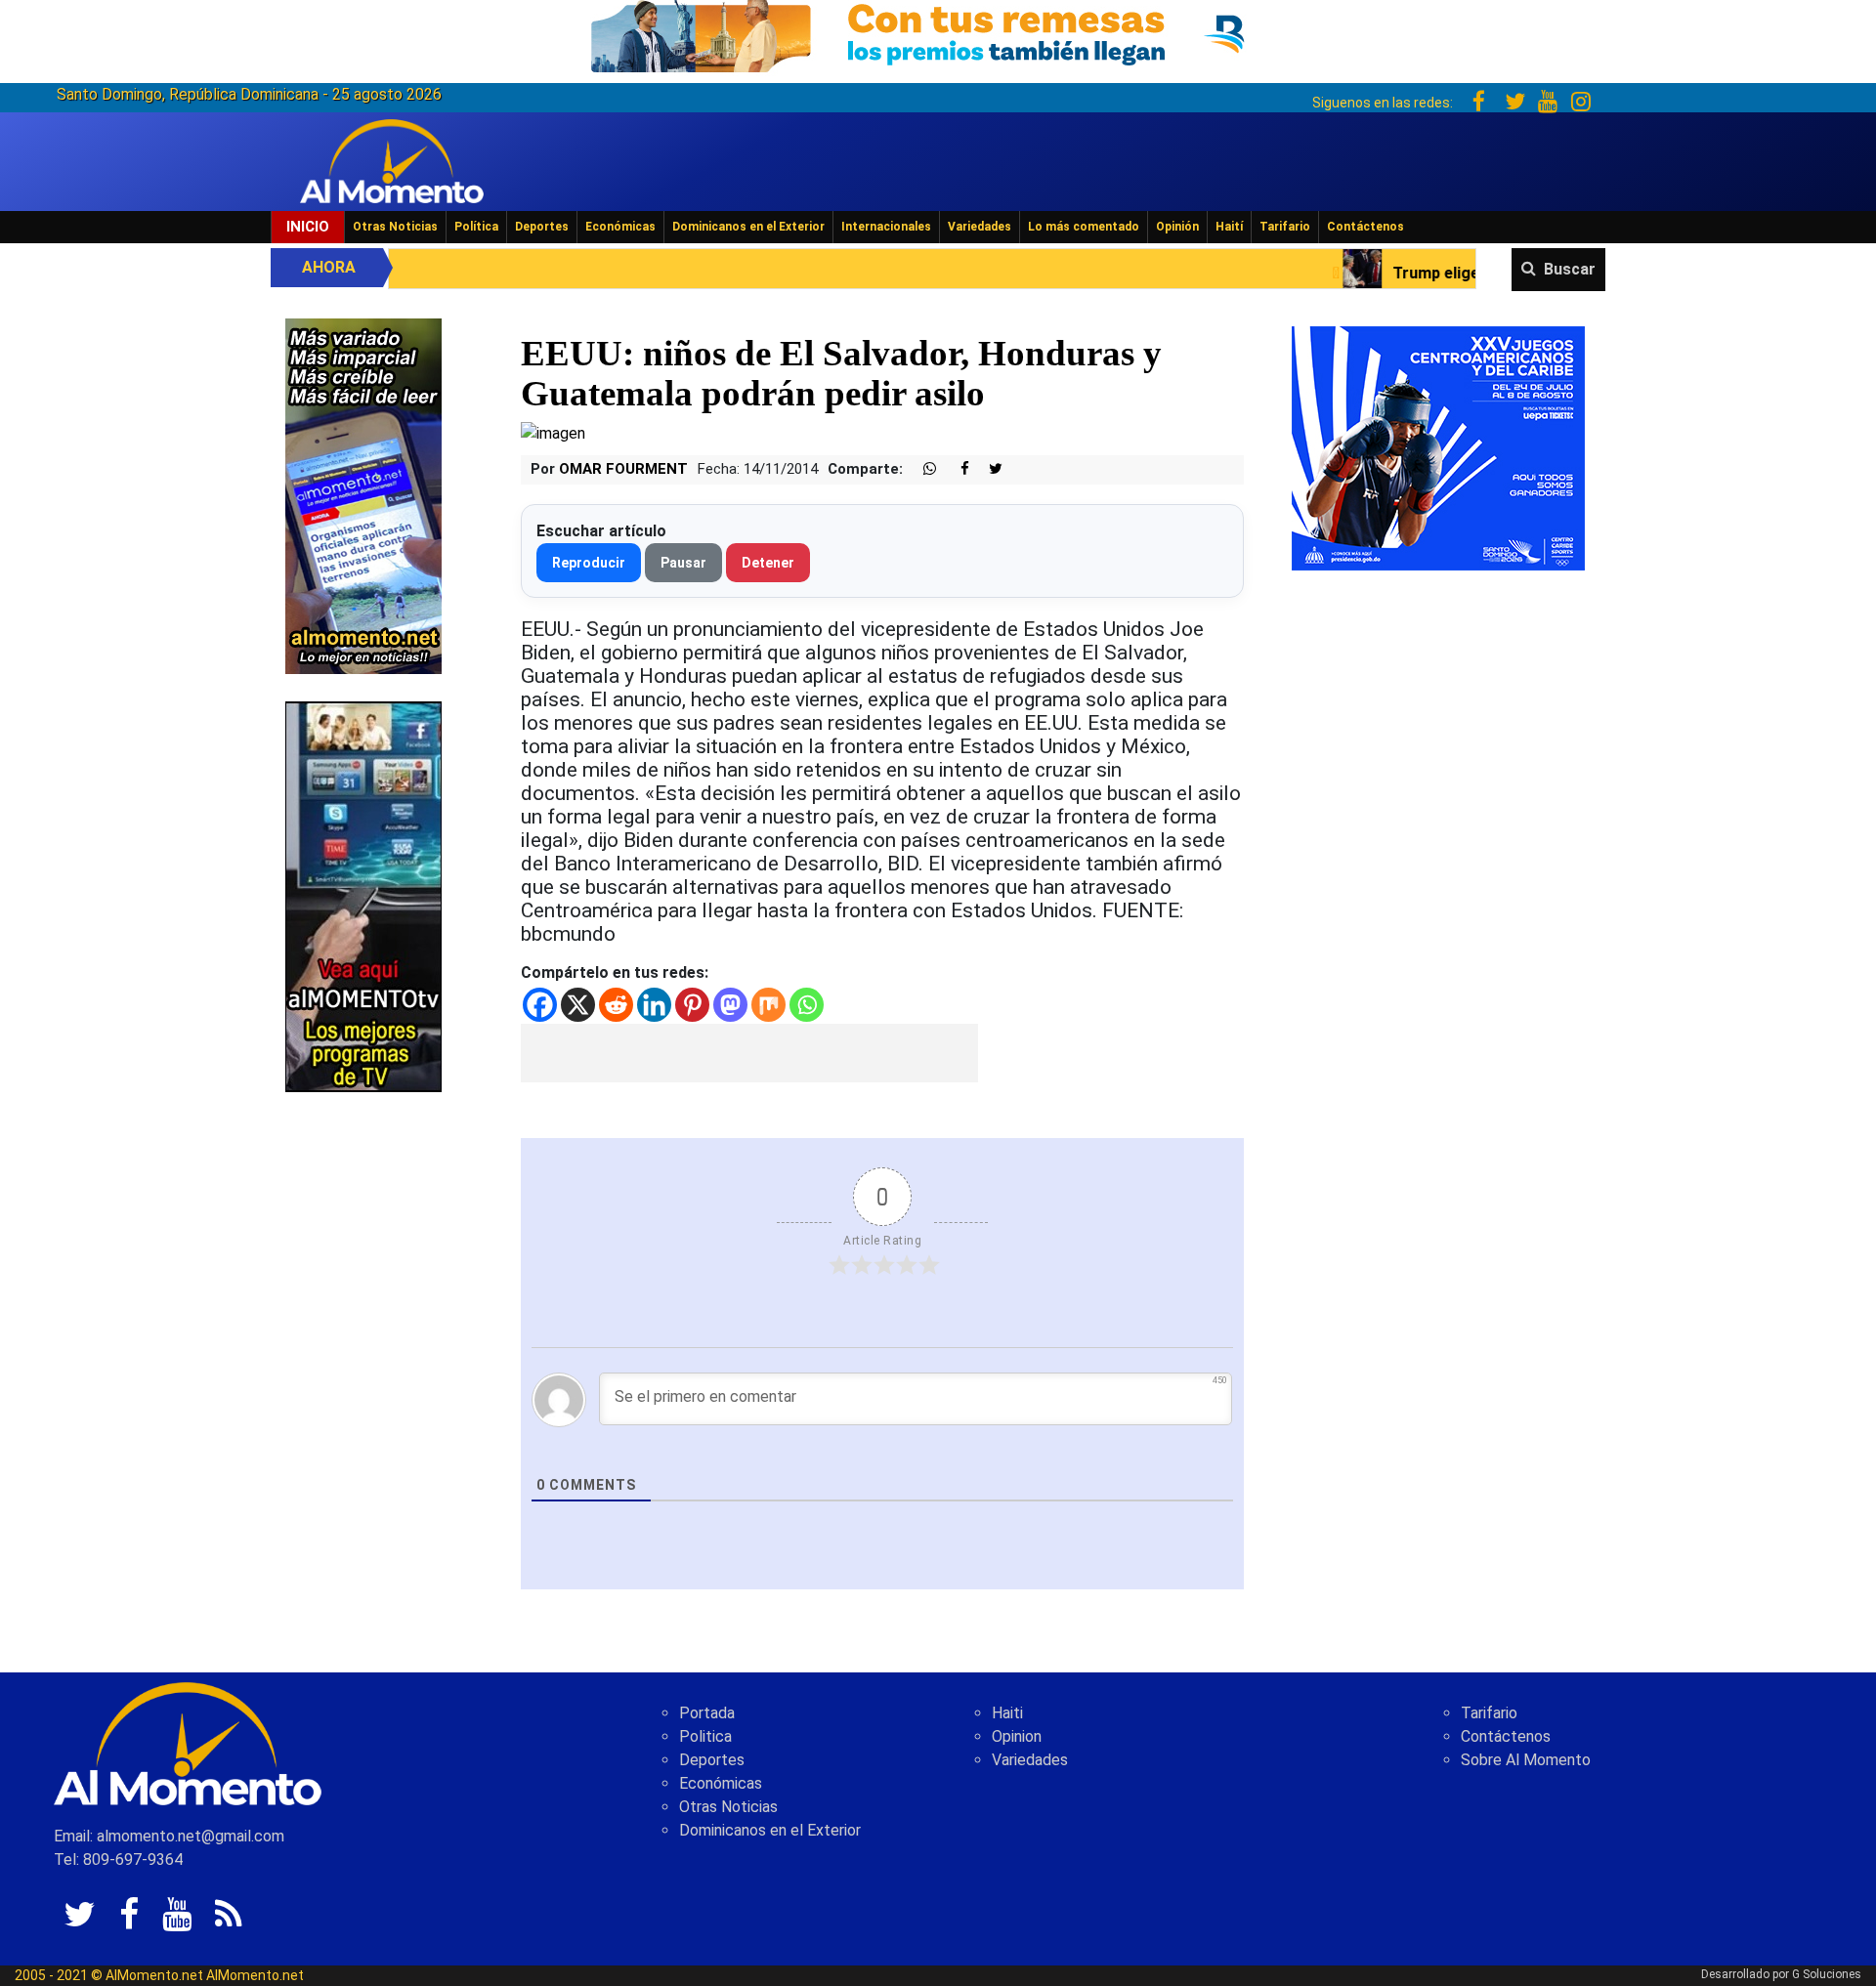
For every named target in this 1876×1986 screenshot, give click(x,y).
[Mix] (768, 1005)
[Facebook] (540, 1005)
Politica (705, 1736)
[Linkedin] (654, 1005)
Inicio (308, 227)
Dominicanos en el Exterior (748, 227)
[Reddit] (616, 1005)
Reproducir (589, 563)
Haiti (1007, 1713)
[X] (578, 1005)
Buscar (1570, 269)
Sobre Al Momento (1526, 1760)
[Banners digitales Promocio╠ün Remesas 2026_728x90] (938, 33)
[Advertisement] (749, 1053)
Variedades (980, 227)
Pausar (683, 563)
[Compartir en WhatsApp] (921, 469)
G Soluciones (1827, 1974)
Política (476, 227)
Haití (1229, 227)
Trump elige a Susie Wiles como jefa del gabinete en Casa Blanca (1463, 273)
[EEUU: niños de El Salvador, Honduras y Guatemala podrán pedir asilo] (553, 432)
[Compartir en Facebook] (955, 469)
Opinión (1177, 227)
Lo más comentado (1084, 227)
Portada (707, 1713)
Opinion (1017, 1736)
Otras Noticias (395, 227)
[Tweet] (988, 469)
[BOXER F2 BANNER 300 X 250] (1438, 447)
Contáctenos (1365, 227)
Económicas (620, 227)
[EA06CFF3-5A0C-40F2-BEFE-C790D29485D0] (363, 895)
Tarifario (1285, 227)
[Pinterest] (692, 1005)
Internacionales (886, 227)
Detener (768, 563)
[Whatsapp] (807, 1005)
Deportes (542, 227)
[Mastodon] (730, 1005)
